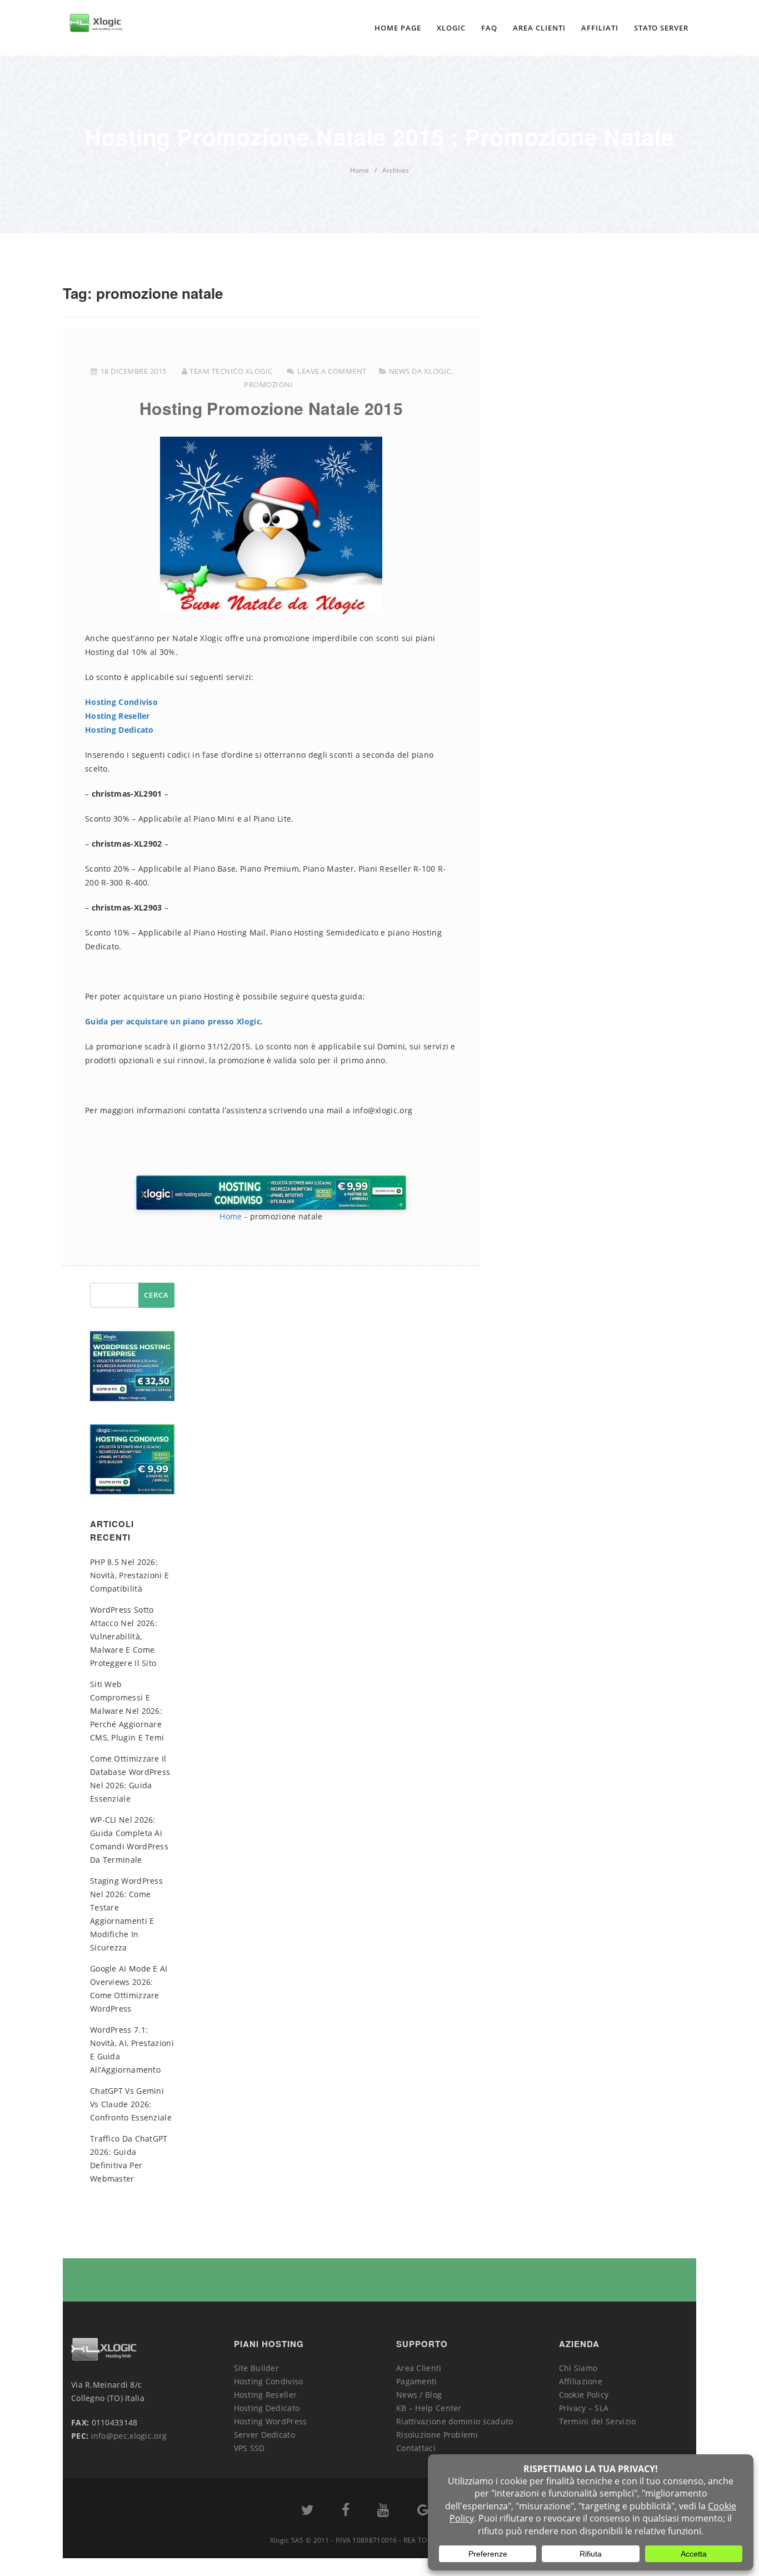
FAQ (489, 28)
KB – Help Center (429, 2408)
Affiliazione (581, 2381)
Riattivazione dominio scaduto (455, 2421)
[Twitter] (308, 2512)
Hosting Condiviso (121, 702)
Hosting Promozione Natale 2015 (271, 408)
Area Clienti (539, 28)
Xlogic (451, 28)
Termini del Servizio (598, 2421)
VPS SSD (249, 2448)
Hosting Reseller (118, 716)
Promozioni (268, 384)
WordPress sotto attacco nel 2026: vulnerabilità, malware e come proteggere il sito (124, 1636)
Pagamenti (417, 2381)
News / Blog (419, 2395)
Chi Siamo (578, 2368)
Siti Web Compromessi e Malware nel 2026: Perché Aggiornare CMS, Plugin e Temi (127, 1711)
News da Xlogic (420, 371)
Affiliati (600, 28)
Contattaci (416, 2448)
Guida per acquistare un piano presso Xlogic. (174, 1021)
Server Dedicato (265, 2435)
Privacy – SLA (584, 2408)
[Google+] (426, 2512)
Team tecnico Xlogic (231, 371)
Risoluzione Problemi (437, 2435)
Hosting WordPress (271, 2421)
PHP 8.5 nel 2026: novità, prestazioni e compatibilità (129, 1575)
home (359, 170)
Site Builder (257, 2368)
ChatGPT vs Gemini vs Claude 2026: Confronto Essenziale (131, 2104)
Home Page (398, 28)
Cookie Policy (584, 2395)
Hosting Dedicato (119, 730)
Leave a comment (332, 371)
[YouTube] (383, 2512)
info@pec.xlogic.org (129, 2436)
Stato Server (661, 28)
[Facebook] (346, 2512)
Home (231, 1216)
